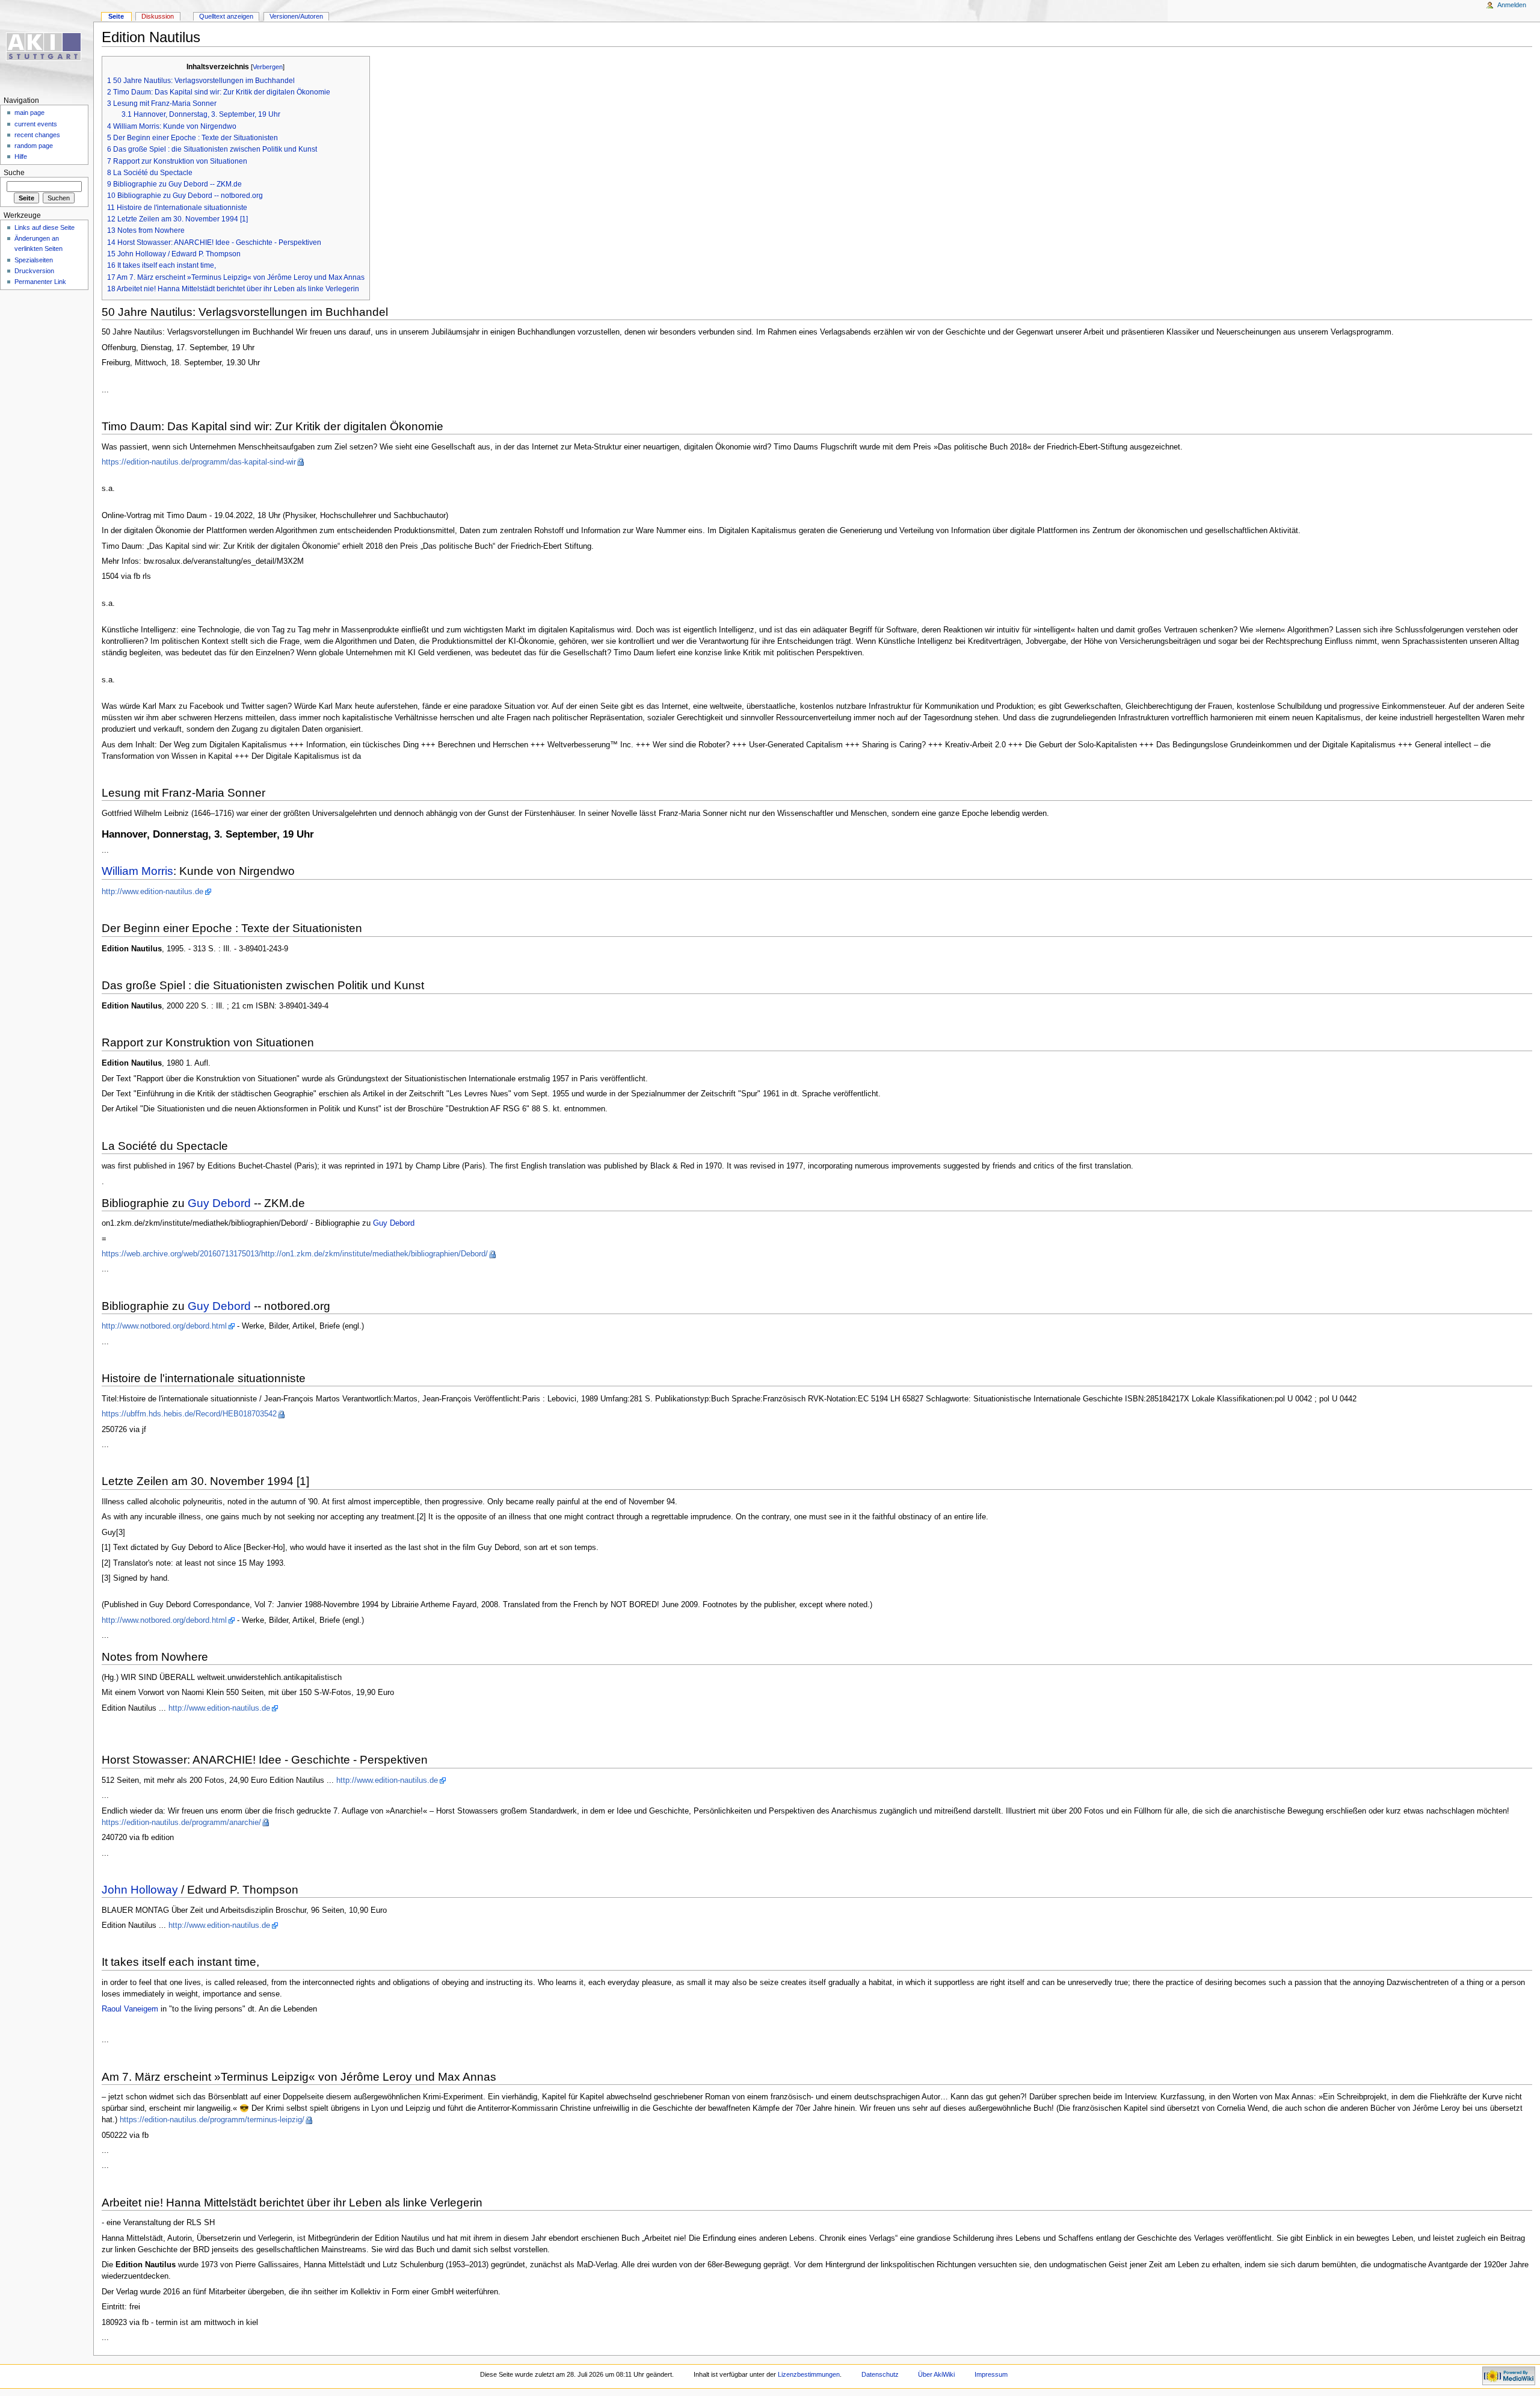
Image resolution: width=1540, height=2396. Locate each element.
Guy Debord (219, 1203)
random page (34, 146)
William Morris (137, 871)
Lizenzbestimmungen (809, 2374)
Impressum (991, 2374)
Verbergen (268, 67)
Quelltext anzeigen (226, 16)
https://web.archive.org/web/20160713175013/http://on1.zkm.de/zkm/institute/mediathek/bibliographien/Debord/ (295, 1254)
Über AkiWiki (936, 2374)
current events (36, 124)
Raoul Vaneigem (130, 2009)
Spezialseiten (34, 260)
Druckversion (34, 271)
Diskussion (158, 16)
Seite (116, 16)
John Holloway (140, 1890)
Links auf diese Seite (45, 227)
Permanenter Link (40, 282)
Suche (14, 173)
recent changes (37, 135)
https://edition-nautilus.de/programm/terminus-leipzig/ (212, 2120)
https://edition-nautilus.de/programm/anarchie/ (181, 1823)
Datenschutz (880, 2374)
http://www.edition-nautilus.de (152, 892)
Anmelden (1512, 5)
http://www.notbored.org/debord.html (164, 1326)
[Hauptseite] (47, 47)
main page (29, 113)
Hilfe (21, 156)
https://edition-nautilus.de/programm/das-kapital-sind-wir (199, 462)
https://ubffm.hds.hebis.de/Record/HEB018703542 (189, 1414)
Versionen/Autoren (296, 16)
